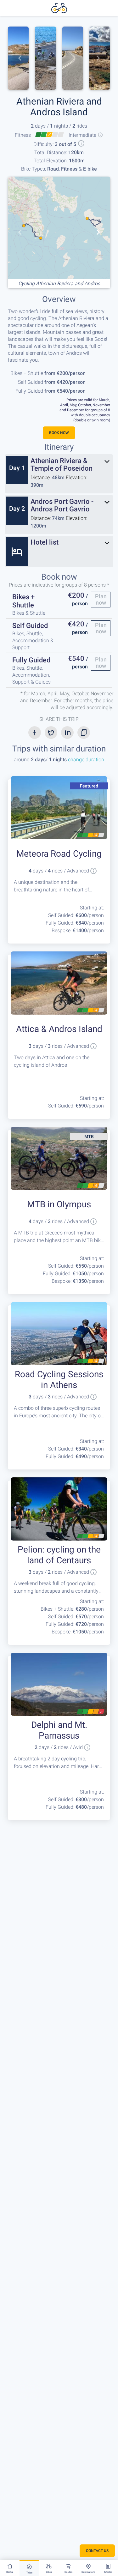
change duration (85, 760)
